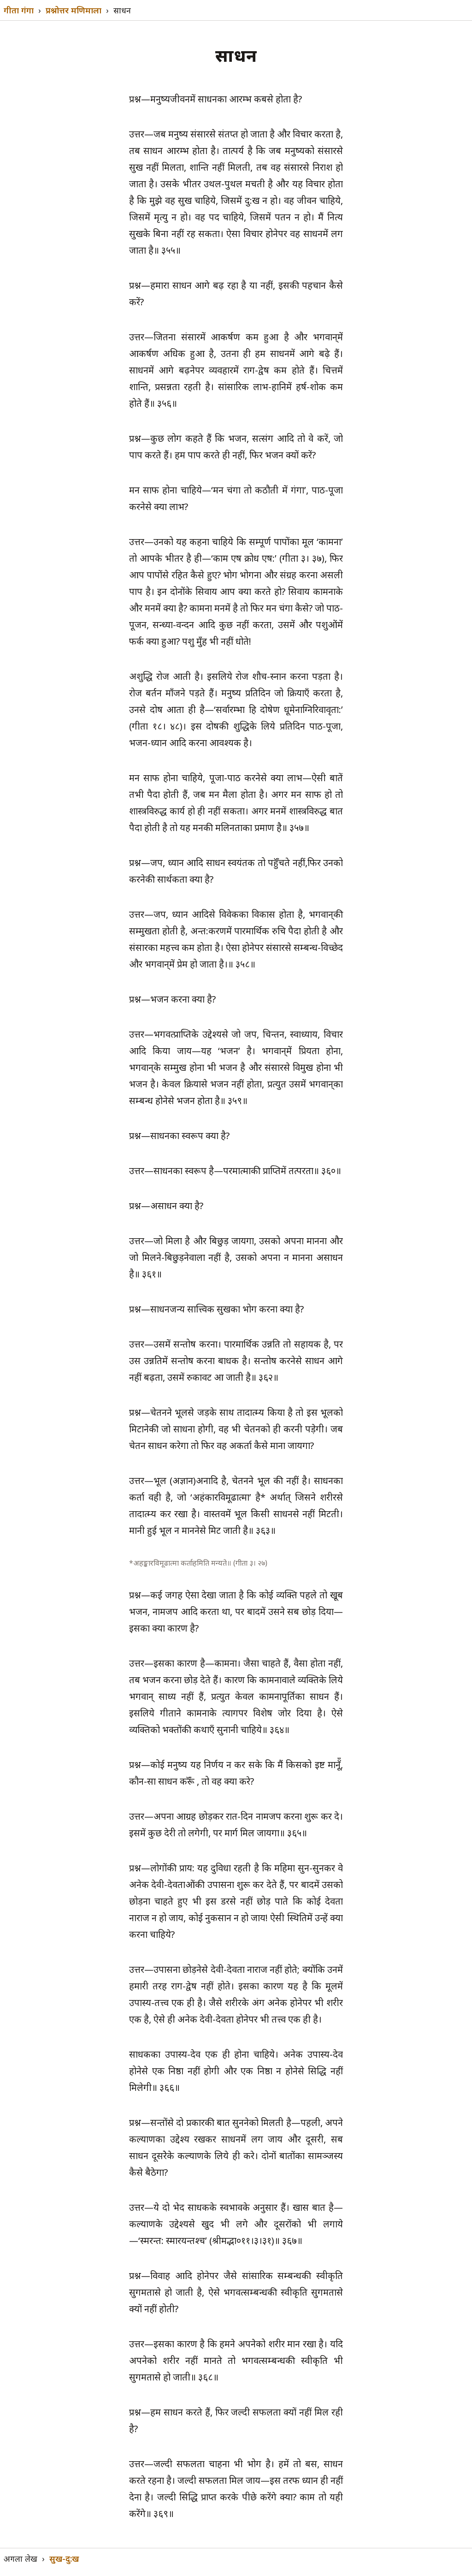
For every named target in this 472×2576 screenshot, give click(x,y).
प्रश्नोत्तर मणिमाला (74, 10)
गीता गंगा (19, 10)
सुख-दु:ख (64, 2558)
